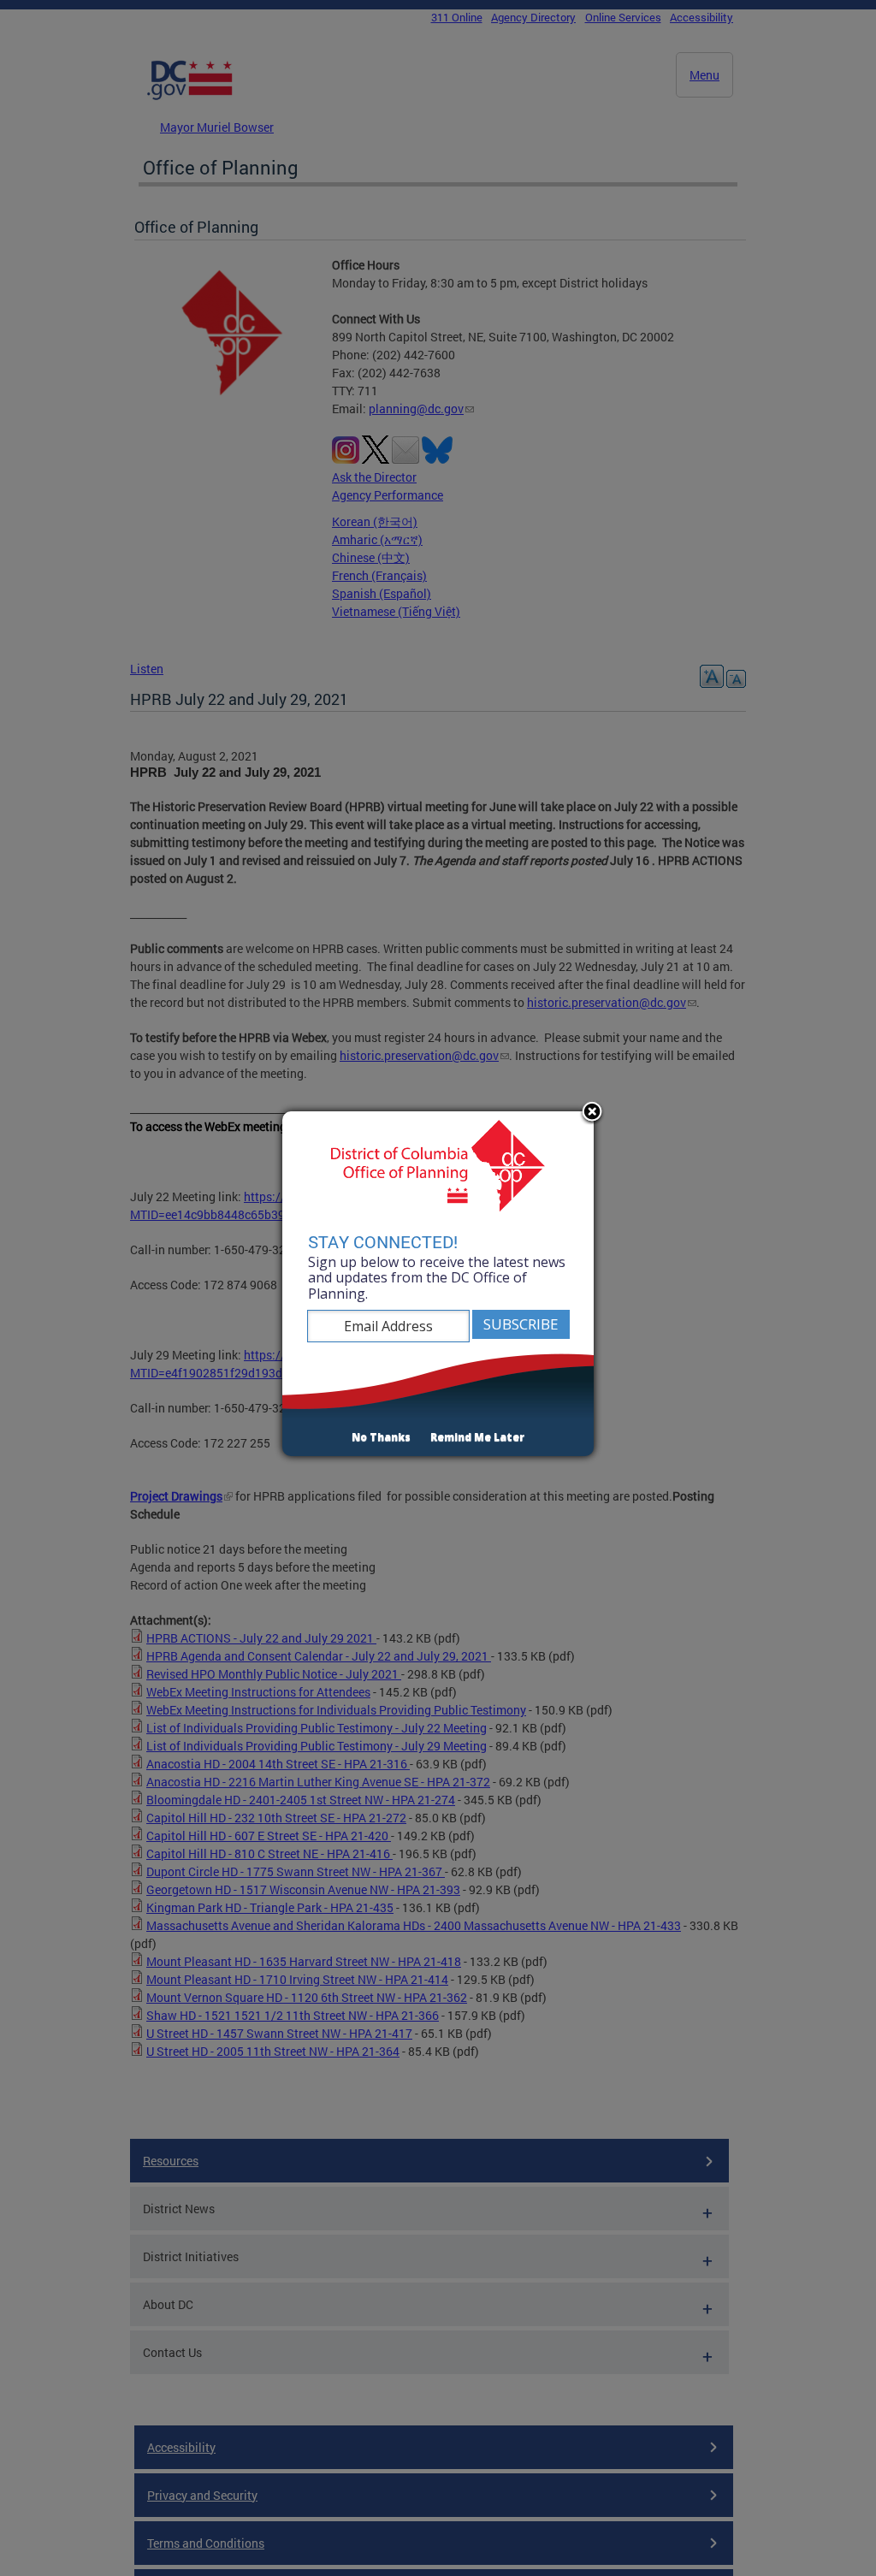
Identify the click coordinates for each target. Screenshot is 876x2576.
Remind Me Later (477, 1437)
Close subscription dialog (592, 1113)
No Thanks (381, 1437)
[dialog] (438, 1284)
